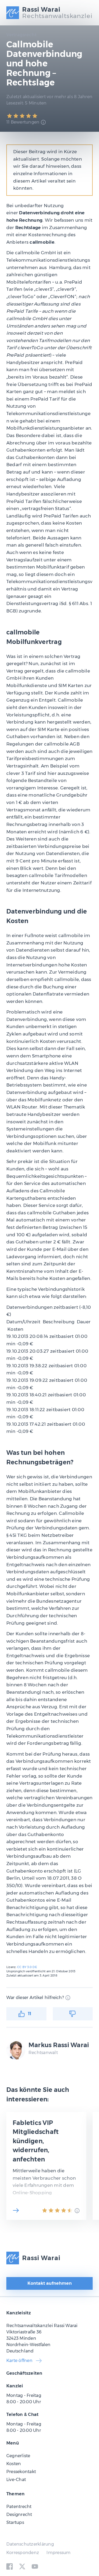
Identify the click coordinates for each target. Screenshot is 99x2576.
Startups (15, 2522)
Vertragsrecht (21, 35)
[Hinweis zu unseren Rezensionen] (43, 122)
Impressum (58, 2553)
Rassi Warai (41, 2258)
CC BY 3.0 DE (27, 1967)
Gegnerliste (18, 2456)
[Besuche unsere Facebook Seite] (10, 2566)
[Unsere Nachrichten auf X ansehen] (22, 2566)
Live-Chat (16, 2480)
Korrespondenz (23, 2553)
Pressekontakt (21, 2472)
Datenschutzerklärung (30, 2544)
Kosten (14, 2464)
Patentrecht (19, 2507)
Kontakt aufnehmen (50, 2283)
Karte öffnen (19, 2361)
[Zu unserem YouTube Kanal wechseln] (35, 2566)
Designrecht (19, 2514)
